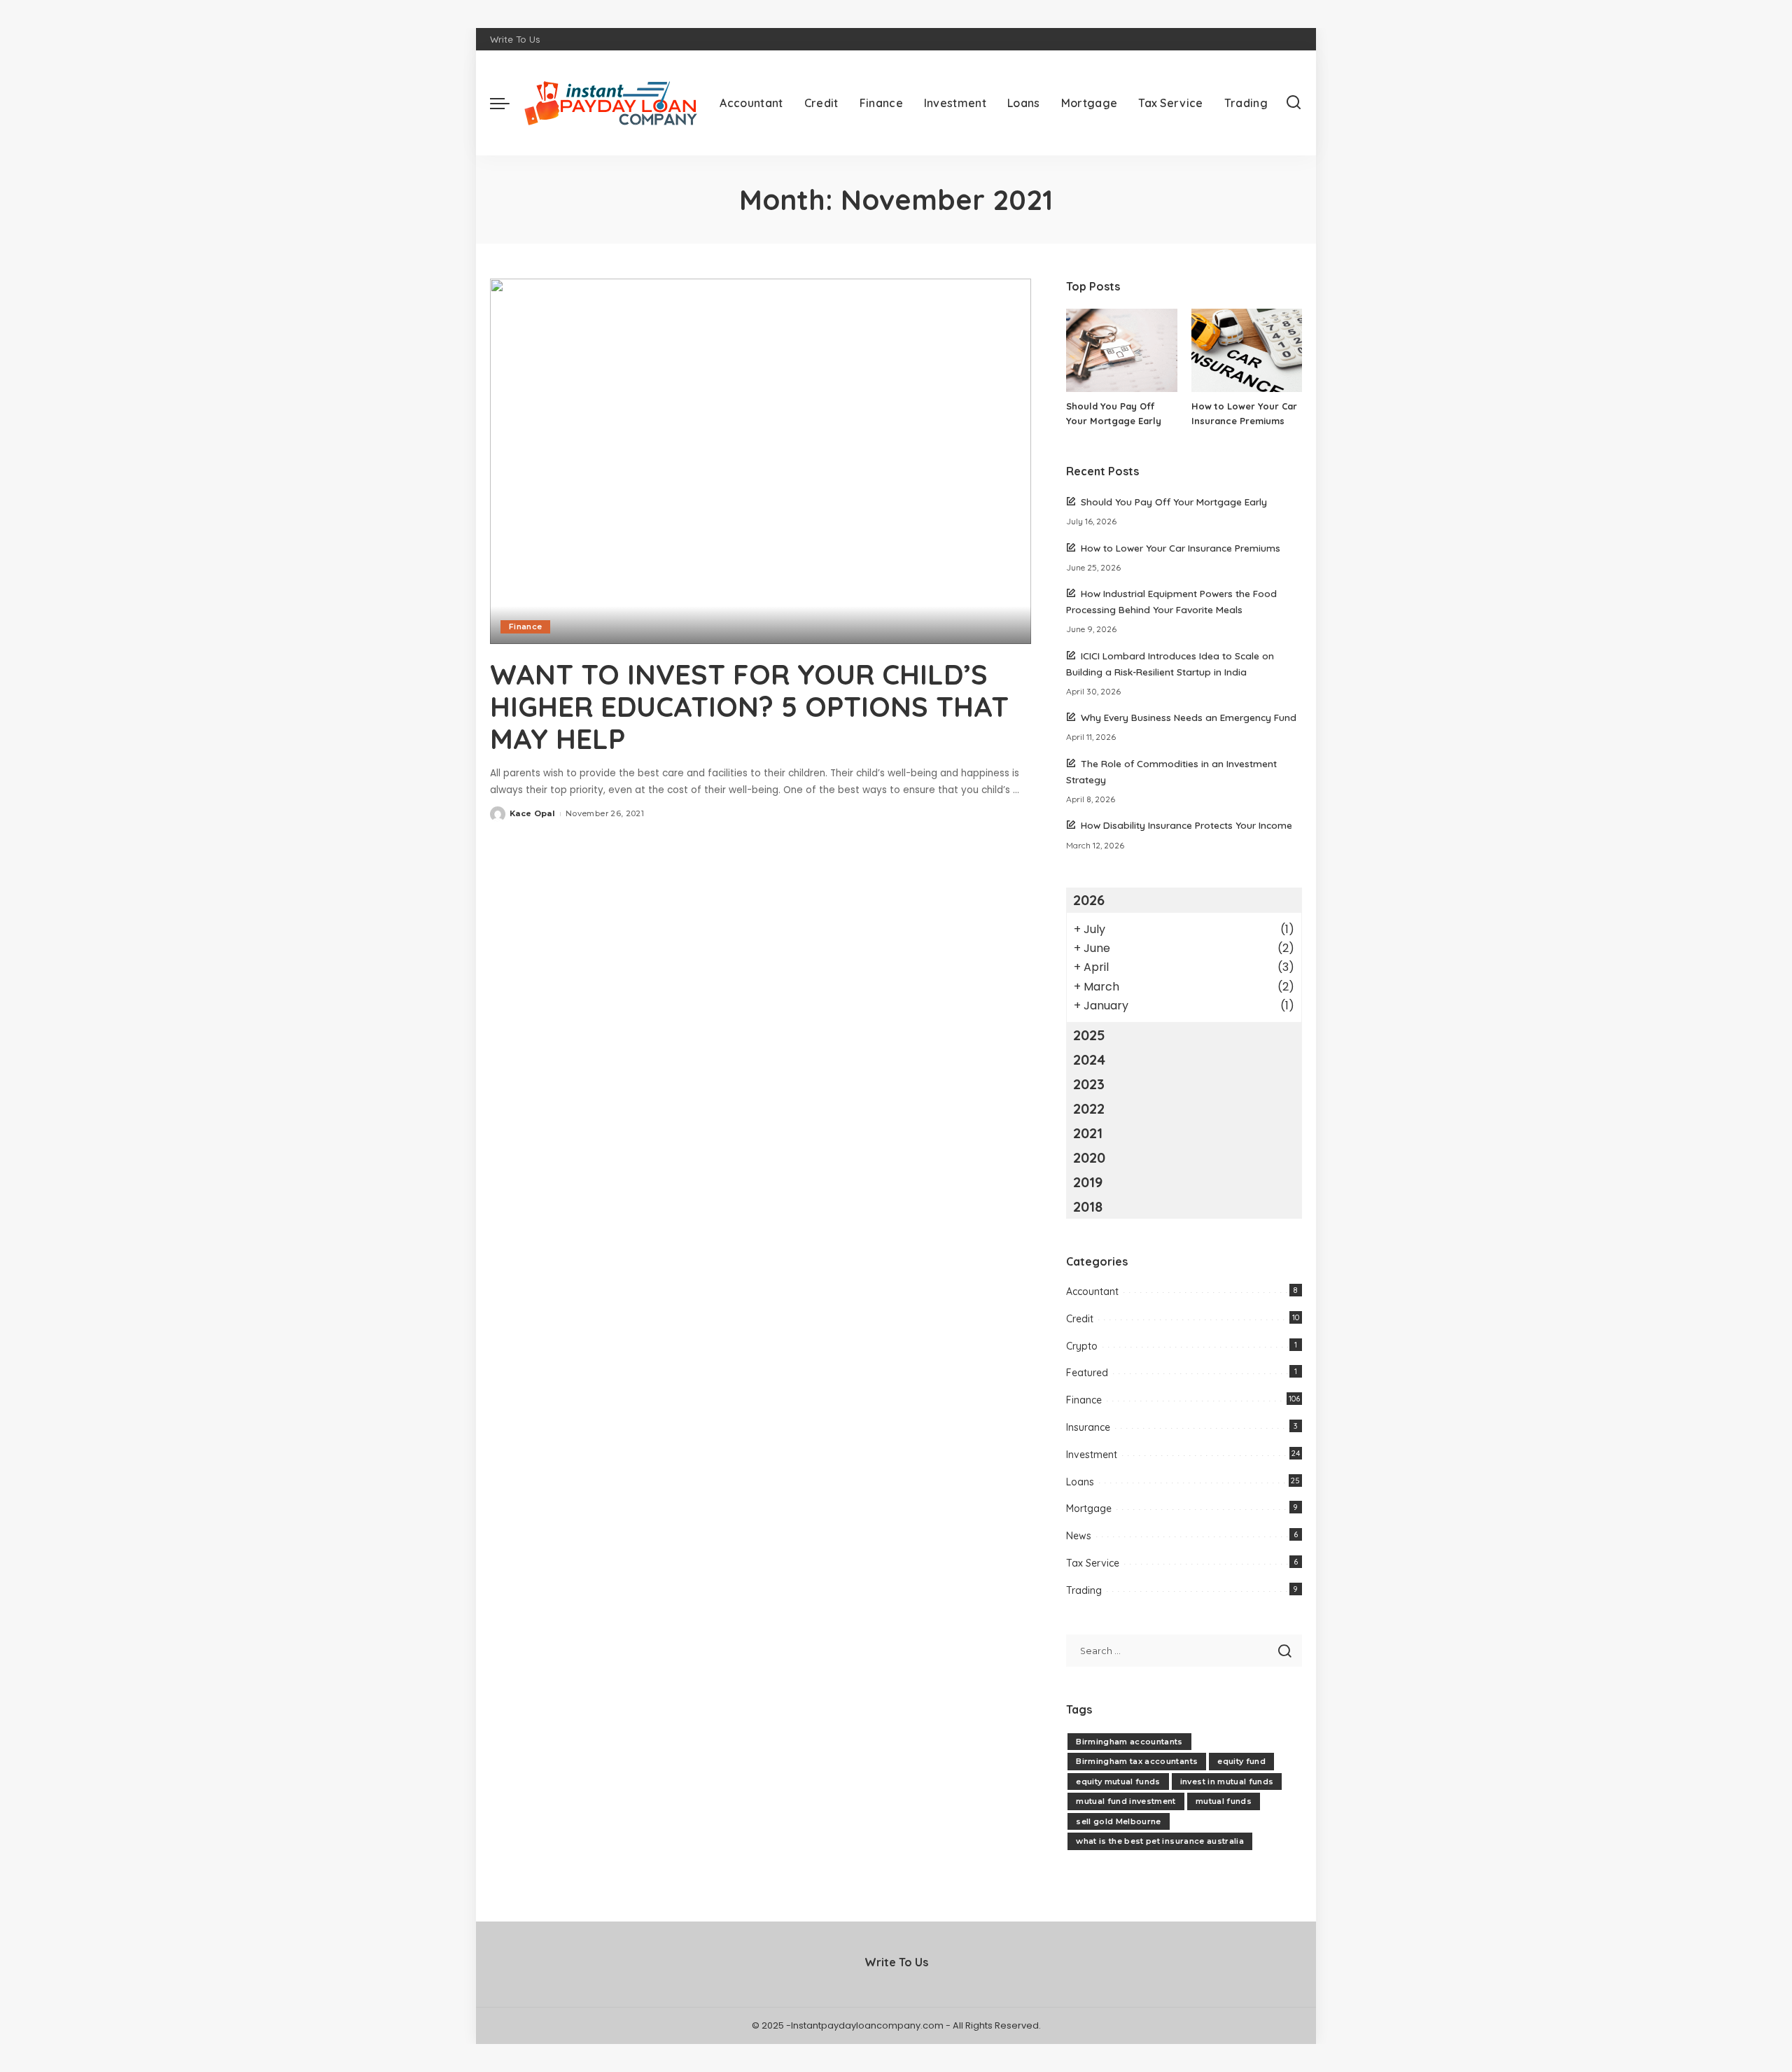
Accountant (1092, 1291)
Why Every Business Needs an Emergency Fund (1189, 717)
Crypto (1082, 1346)
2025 (1089, 1035)
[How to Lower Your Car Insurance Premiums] (1247, 350)
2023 (1089, 1084)
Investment (1092, 1455)
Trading (1084, 1590)
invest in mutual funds (1227, 1781)
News (1079, 1536)
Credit (1080, 1319)
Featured (1087, 1373)
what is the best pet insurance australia (1160, 1841)
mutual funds (1224, 1801)
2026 (1089, 900)
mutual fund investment (1126, 1801)
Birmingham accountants (1129, 1742)
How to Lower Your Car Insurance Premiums (1181, 548)
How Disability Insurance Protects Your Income (1186, 825)
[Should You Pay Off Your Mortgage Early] (1121, 350)
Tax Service (1093, 1563)
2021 (1088, 1133)
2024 (1089, 1059)
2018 (1088, 1206)
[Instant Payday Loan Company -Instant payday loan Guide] (611, 103)
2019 (1088, 1182)
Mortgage (1089, 1508)
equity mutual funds (1118, 1781)
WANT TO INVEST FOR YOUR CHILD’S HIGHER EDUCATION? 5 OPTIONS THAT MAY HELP (749, 706)
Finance (525, 626)
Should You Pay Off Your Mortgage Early (1174, 502)
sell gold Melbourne (1119, 1821)
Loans (1080, 1482)
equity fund (1241, 1761)
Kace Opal (532, 813)
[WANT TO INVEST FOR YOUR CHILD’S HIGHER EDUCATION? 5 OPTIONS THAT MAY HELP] (761, 461)
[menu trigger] (507, 103)
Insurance (1088, 1427)
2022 (1089, 1108)
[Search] (1294, 103)
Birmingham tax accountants (1137, 1761)
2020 (1089, 1157)
